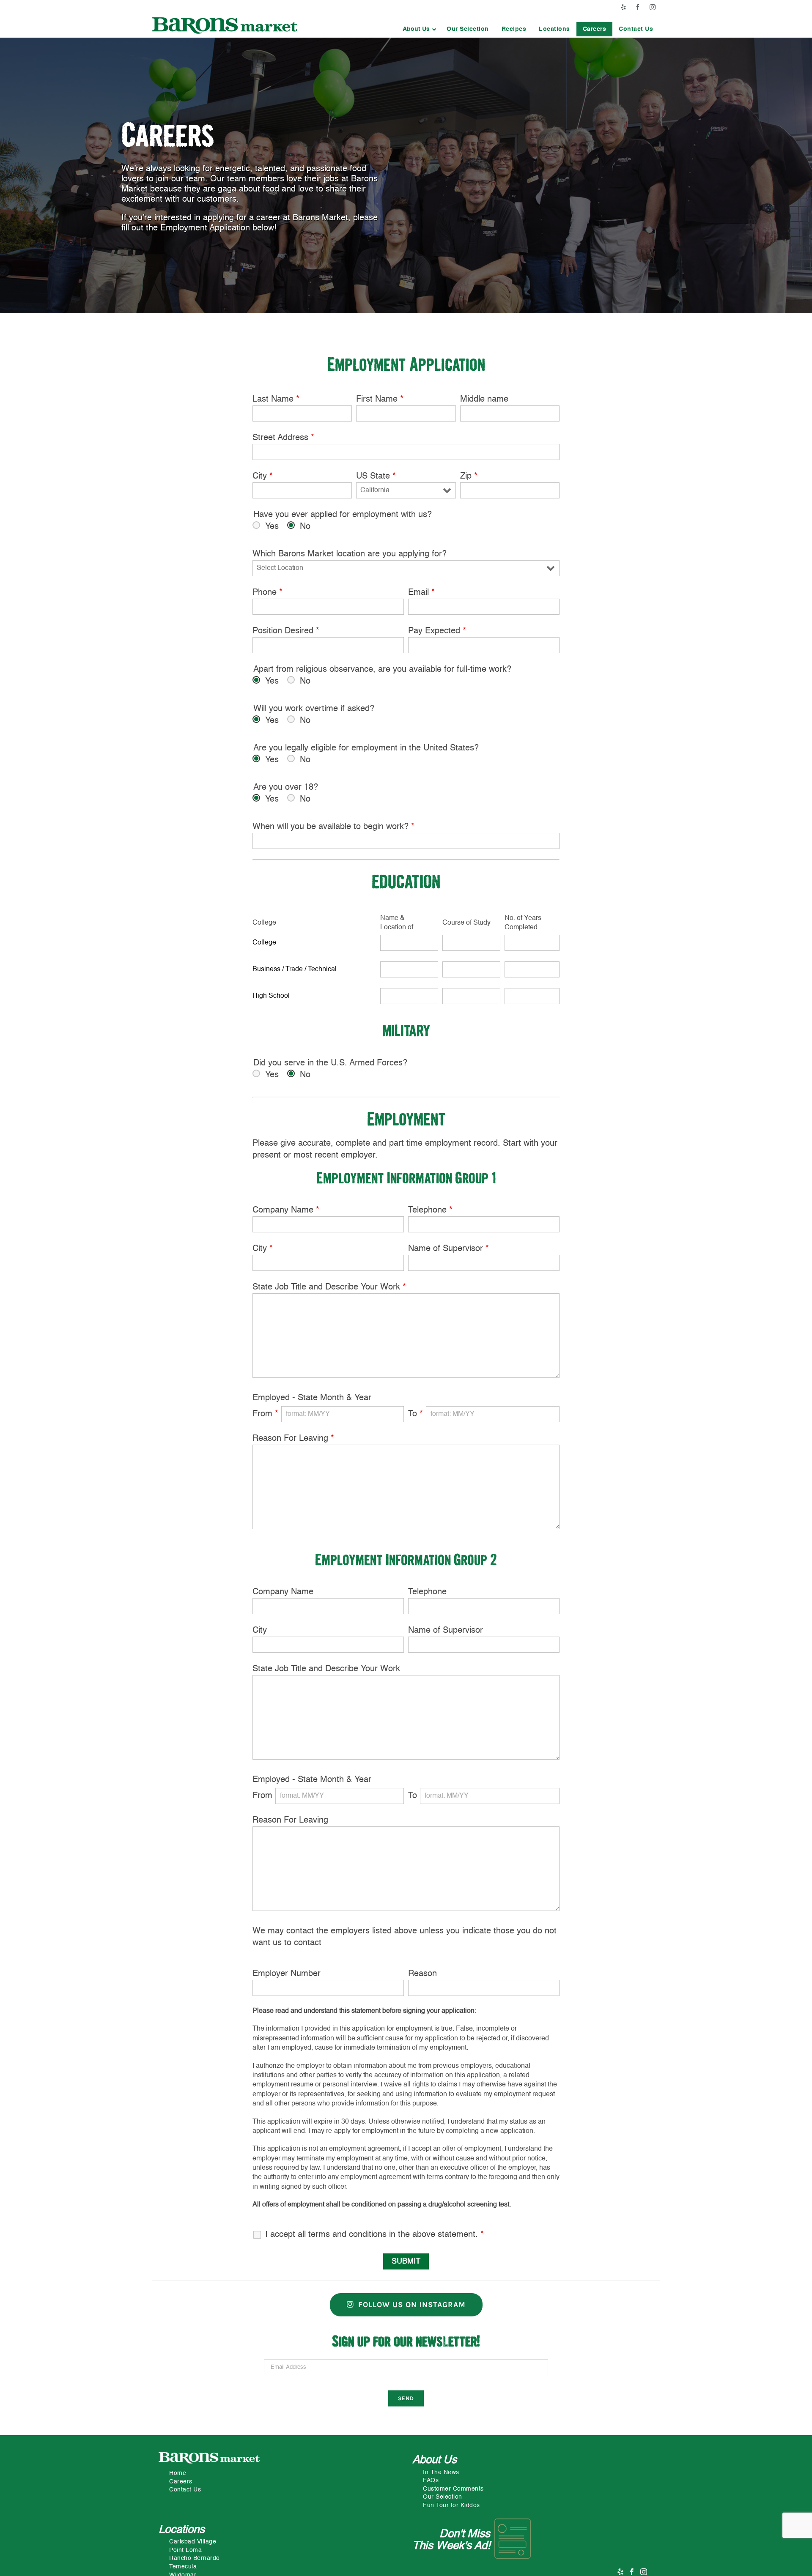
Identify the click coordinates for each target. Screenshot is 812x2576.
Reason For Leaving (293, 1439)
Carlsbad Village (193, 2542)
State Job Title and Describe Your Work (329, 1287)
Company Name (286, 1210)
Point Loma (185, 2550)
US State (376, 476)
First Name (380, 400)
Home (178, 2473)
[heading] (314, 943)
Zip (469, 476)
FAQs (431, 2480)
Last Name (276, 400)
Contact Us (185, 2490)
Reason (422, 1974)
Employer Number (287, 1974)
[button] (418, 29)
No (305, 527)
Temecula (183, 2567)
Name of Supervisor (449, 1249)
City (263, 476)
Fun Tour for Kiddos (451, 2505)
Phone (267, 593)
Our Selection (443, 2497)
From (265, 1414)
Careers (181, 2482)
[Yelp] (621, 2572)
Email (421, 593)
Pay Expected (437, 631)
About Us (435, 2460)
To (416, 1414)
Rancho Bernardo (195, 2558)
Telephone (430, 1210)
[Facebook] (632, 2572)
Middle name (484, 400)
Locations (182, 2530)
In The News (441, 2472)
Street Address (283, 438)
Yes (272, 527)
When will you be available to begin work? (333, 827)
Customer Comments (453, 2489)
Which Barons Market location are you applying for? (350, 554)
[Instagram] (644, 2572)
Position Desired (286, 631)
